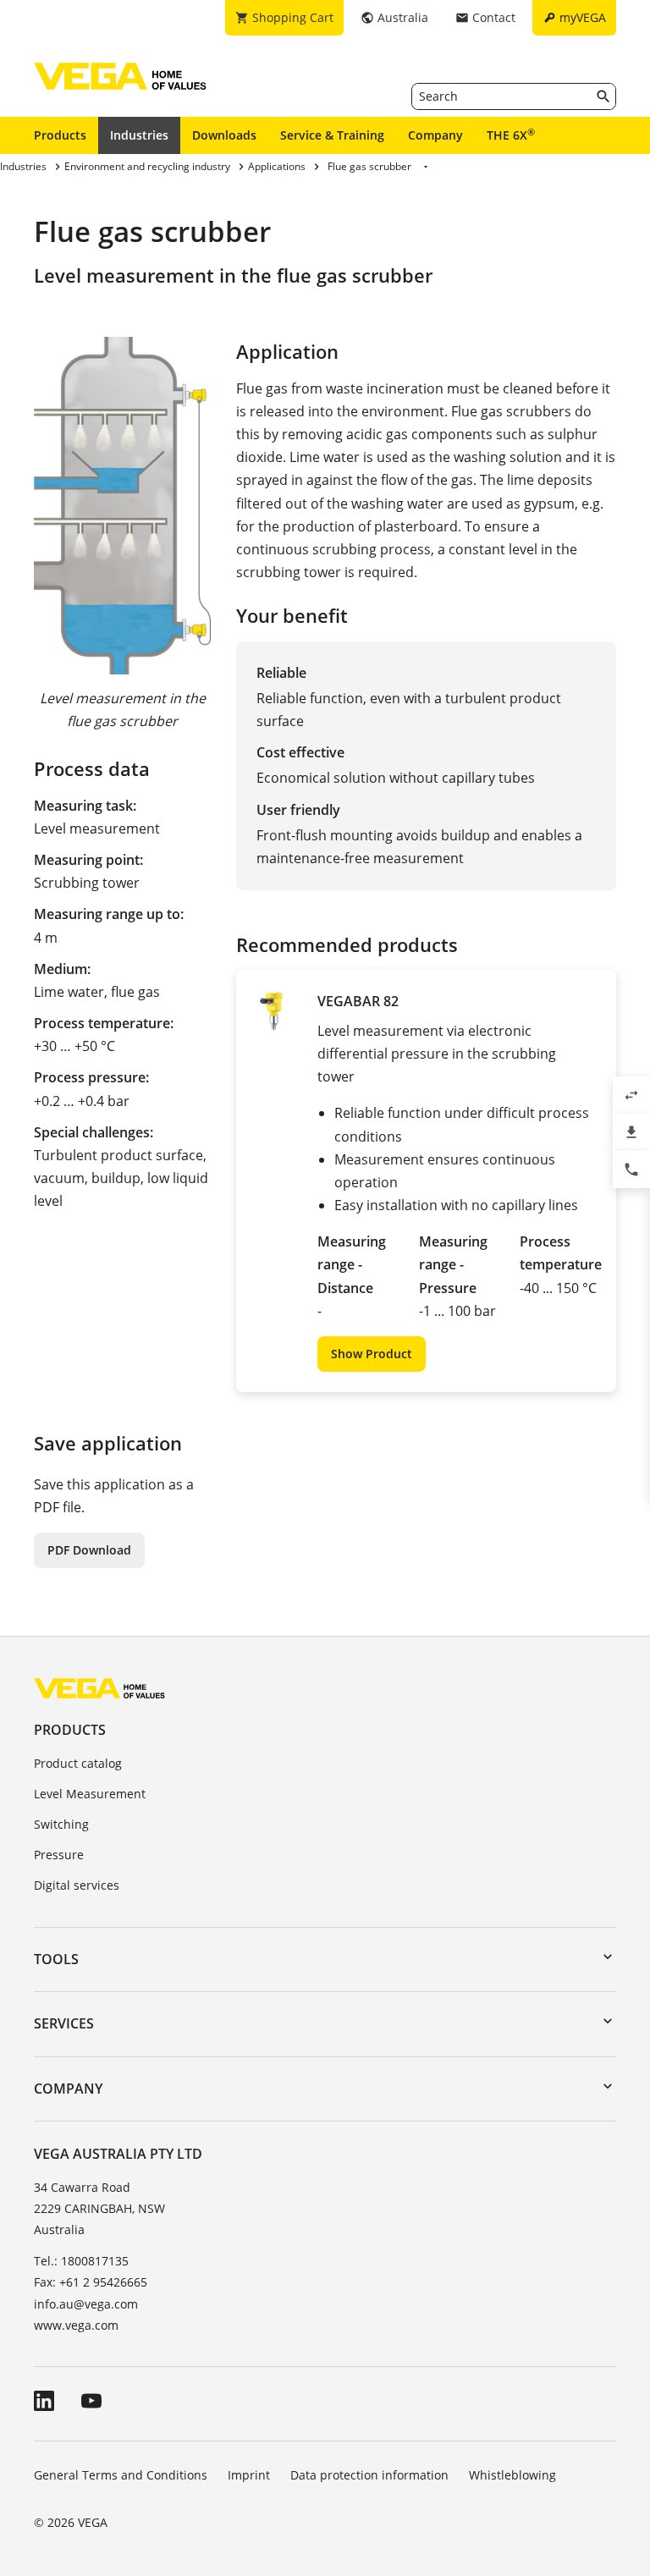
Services (64, 2023)
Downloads (224, 135)
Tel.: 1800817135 (81, 2261)
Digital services (77, 1885)
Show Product (372, 1354)
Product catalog (78, 1763)
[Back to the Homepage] (99, 1688)
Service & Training (332, 135)
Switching (61, 1824)
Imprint (249, 2475)
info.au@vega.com (86, 2304)
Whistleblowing (512, 2475)
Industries (139, 135)
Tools (56, 1959)
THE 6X (511, 135)
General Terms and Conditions (121, 2475)
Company (435, 135)
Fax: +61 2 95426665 (91, 2282)
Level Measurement (90, 1794)
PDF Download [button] (89, 1550)
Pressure (59, 1855)
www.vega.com (76, 2325)
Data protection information (369, 2475)
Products (60, 135)
